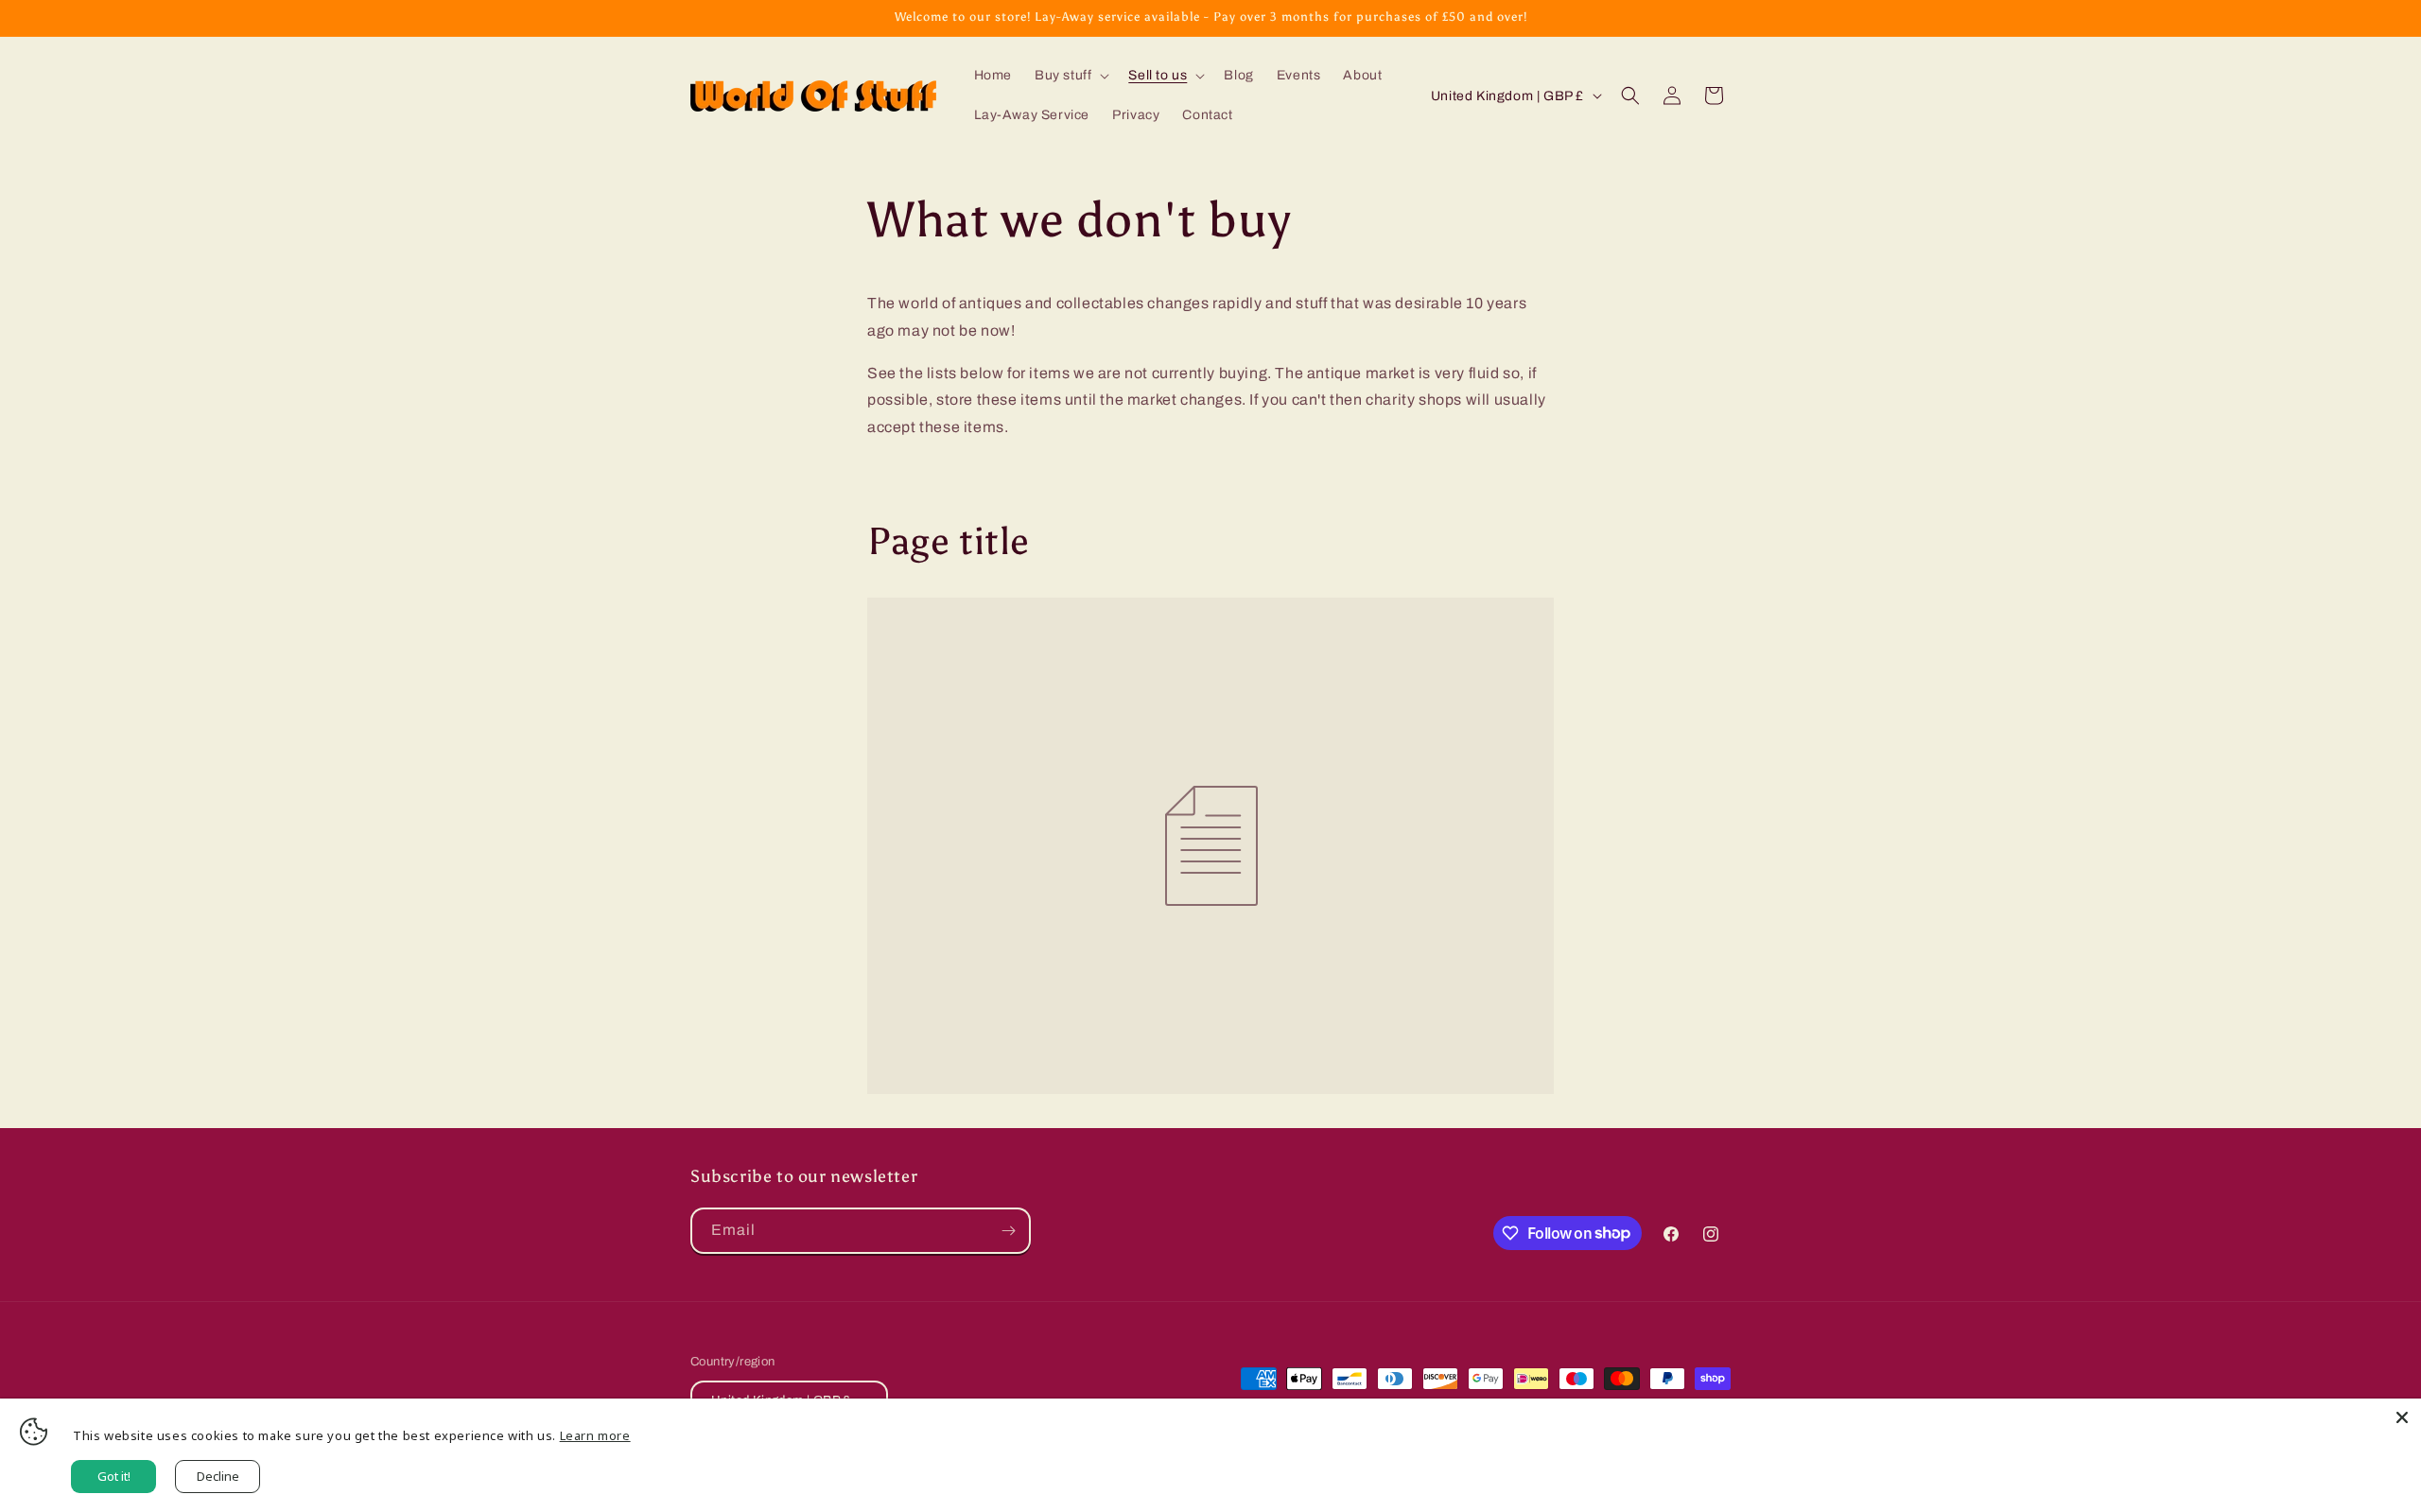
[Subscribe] (1008, 1231)
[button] (1070, 76)
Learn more (595, 1435)
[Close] (2402, 1417)
